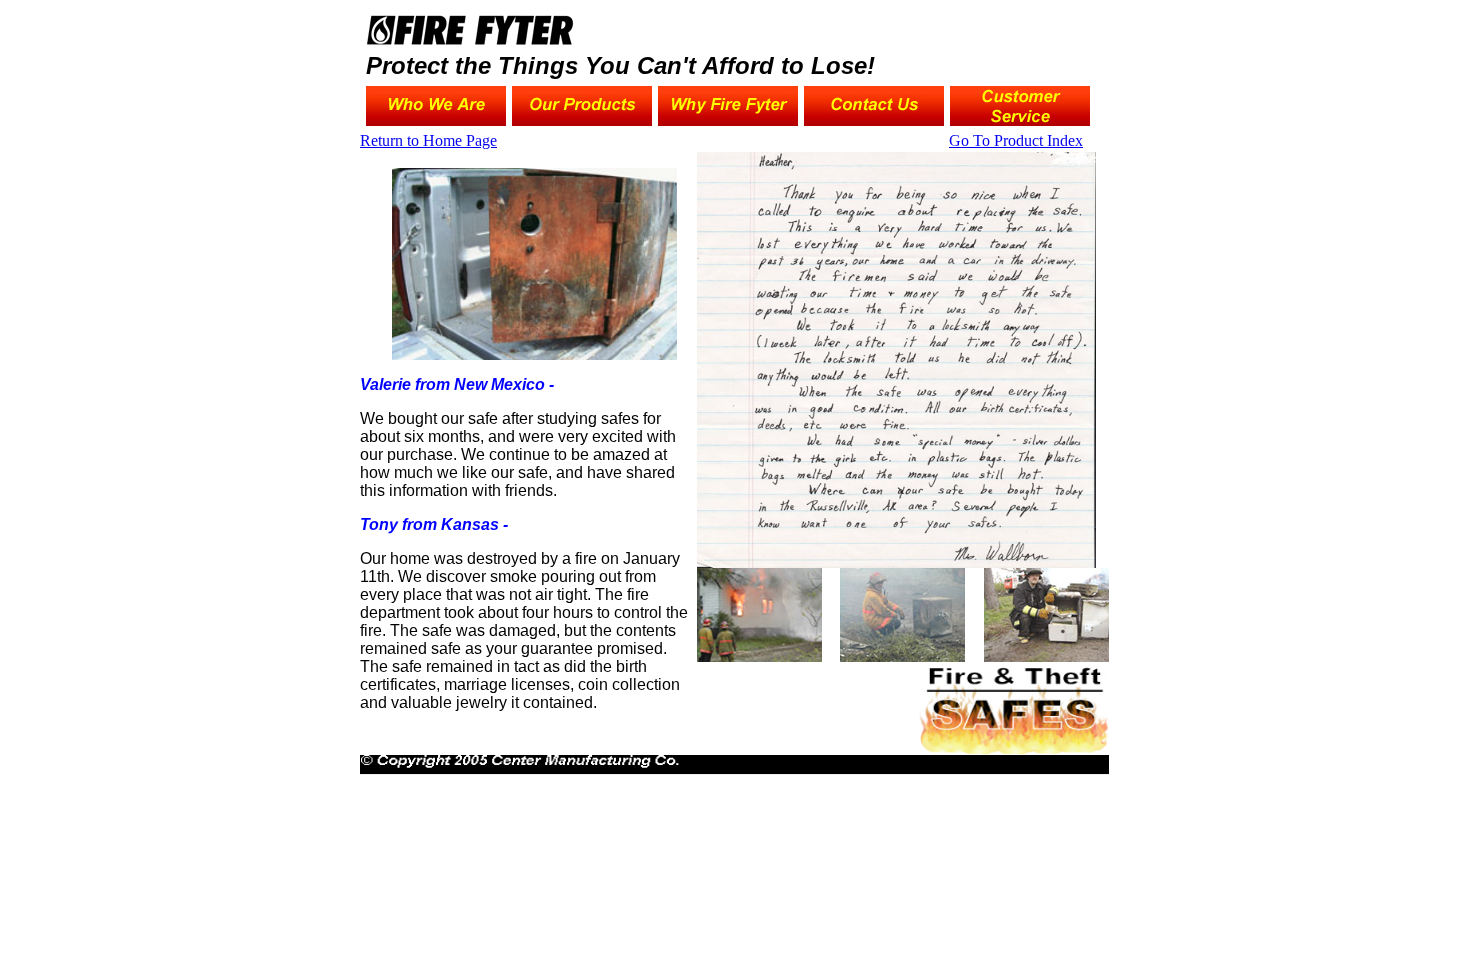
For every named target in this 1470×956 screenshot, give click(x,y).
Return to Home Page (428, 140)
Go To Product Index (1016, 140)
